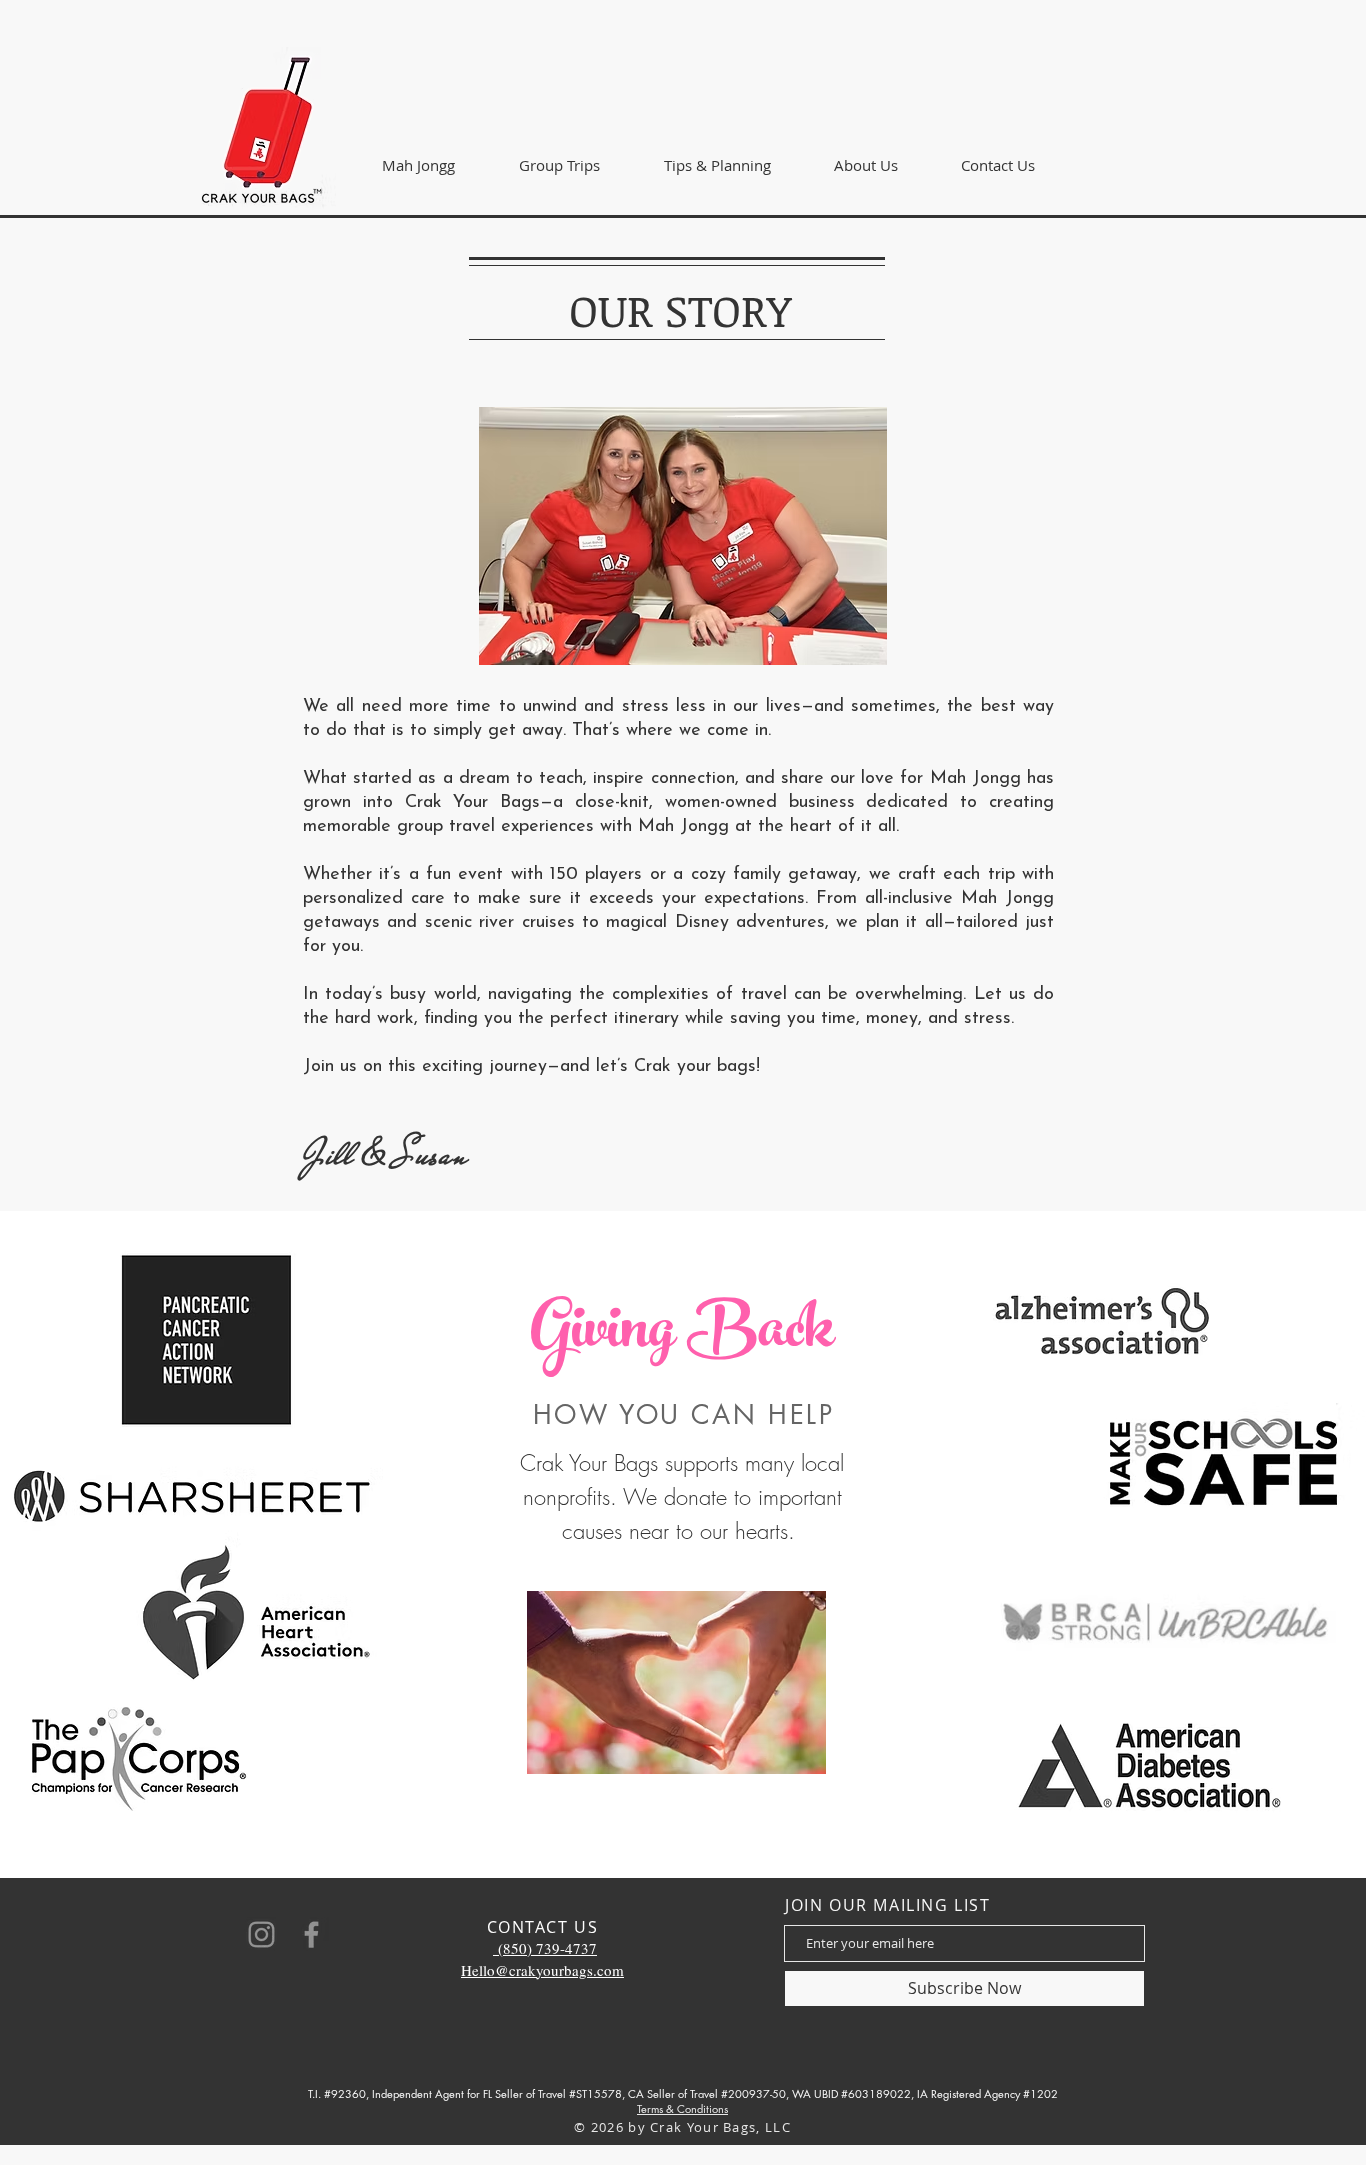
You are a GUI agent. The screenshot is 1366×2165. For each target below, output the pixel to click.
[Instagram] (261, 1934)
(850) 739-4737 (545, 1948)
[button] (559, 165)
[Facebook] (311, 1934)
